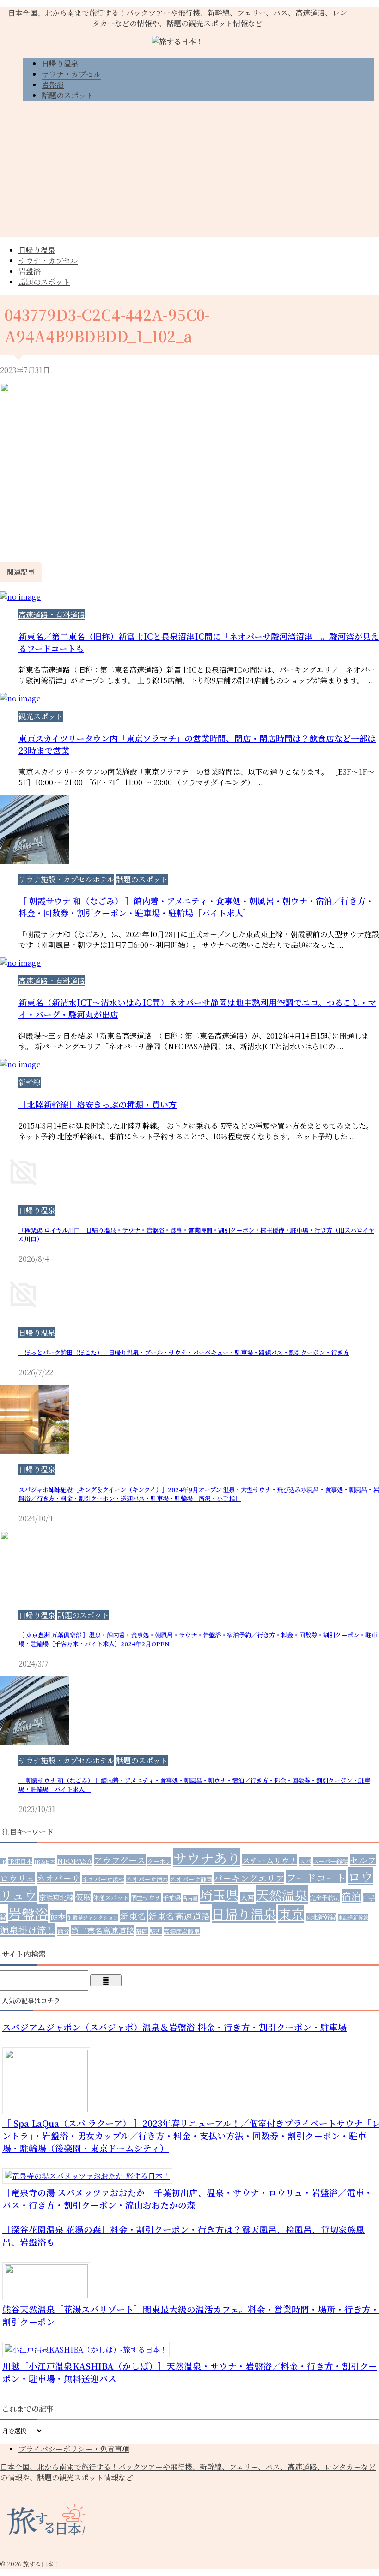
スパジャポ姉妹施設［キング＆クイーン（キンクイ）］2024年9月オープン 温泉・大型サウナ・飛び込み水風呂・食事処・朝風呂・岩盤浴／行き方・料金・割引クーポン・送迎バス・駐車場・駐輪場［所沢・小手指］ (199, 1494)
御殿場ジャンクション (93, 1917)
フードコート (316, 1877)
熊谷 (63, 1931)
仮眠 (83, 1897)
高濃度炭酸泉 (182, 1931)
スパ (305, 1861)
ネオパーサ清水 (147, 1879)
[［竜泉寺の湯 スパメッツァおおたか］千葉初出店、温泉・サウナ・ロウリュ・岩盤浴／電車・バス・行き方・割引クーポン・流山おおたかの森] (91, 2176)
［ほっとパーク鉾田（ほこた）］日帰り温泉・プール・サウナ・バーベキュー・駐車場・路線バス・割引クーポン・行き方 (184, 1352)
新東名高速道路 (179, 1916)
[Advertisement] (189, 173)
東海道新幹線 (353, 1917)
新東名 (133, 1916)
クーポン (159, 1861)
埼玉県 (219, 1895)
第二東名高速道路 (103, 1930)
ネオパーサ (58, 1878)
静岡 (142, 1931)
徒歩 (58, 1916)
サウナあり (207, 1858)
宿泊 (351, 1896)
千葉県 (172, 1898)
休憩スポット (111, 1898)
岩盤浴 (30, 271)
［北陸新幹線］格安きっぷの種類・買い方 (98, 1104)
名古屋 (190, 1898)
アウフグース (120, 1860)
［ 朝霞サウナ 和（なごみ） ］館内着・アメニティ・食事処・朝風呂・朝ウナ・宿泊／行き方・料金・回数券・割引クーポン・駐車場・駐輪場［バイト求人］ (196, 907)
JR (3, 1862)
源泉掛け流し (28, 1930)
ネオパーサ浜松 (103, 1879)
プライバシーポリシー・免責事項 (74, 2449)
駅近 (156, 1931)
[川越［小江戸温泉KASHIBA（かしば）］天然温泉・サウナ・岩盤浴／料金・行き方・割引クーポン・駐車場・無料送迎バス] (89, 2350)
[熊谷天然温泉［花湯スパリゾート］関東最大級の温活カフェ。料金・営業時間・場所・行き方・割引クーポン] (50, 2295)
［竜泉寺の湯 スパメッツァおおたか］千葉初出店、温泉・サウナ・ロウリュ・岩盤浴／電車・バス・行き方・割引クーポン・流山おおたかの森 (188, 2198)
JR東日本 (20, 1861)
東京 (291, 1914)
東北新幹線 (321, 1917)
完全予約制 (325, 1898)
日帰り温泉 (37, 250)
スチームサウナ (270, 1860)
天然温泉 (282, 1895)
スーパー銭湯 (330, 1861)
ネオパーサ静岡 (191, 1879)
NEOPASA (75, 1860)
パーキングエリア (249, 1878)
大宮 (247, 1897)
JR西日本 (45, 1862)
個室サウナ (146, 1898)
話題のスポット (44, 282)
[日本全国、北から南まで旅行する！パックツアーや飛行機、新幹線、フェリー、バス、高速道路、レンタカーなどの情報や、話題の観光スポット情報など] (177, 41)
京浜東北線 (56, 1897)
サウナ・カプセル (48, 261)
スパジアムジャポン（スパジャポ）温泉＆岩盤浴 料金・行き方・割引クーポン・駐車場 (174, 2027)
